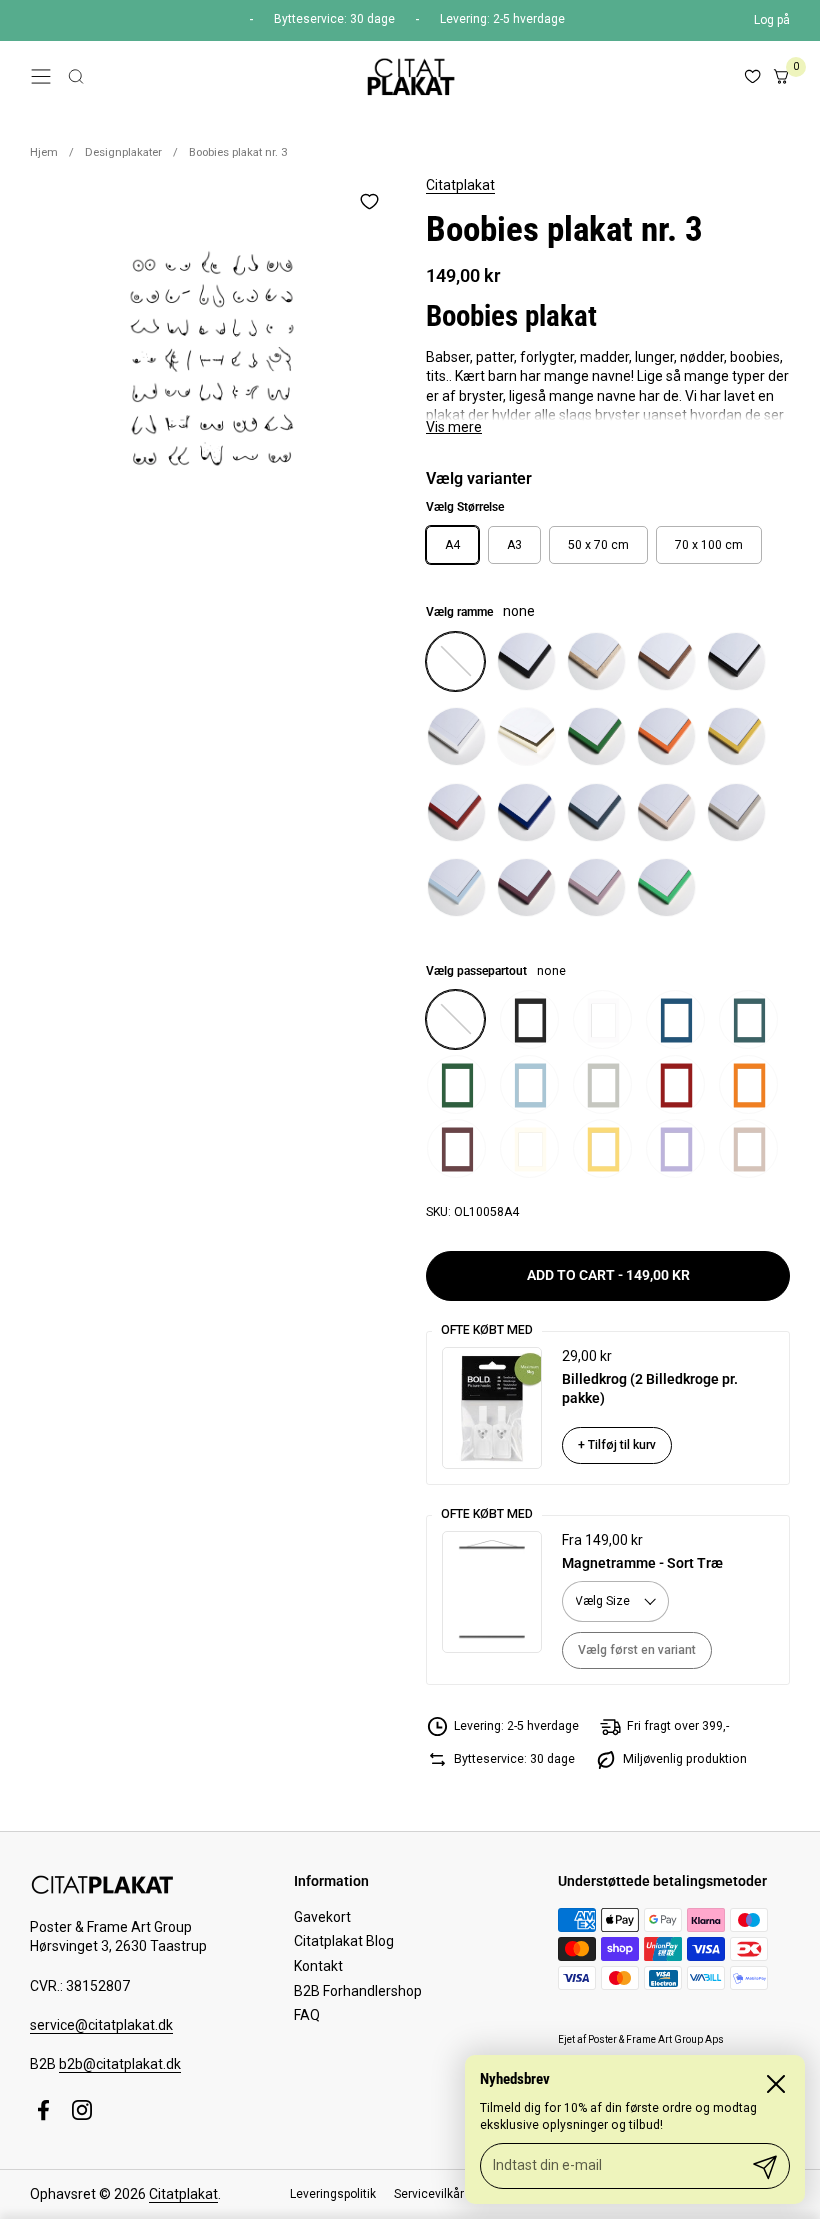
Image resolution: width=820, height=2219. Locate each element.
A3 (514, 545)
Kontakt (318, 1966)
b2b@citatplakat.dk (120, 2064)
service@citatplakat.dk (101, 2025)
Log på (772, 20)
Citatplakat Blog (344, 1941)
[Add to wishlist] (369, 201)
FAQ (307, 2015)
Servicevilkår (429, 2194)
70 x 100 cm (709, 545)
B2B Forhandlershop (358, 1991)
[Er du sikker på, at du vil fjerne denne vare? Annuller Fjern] (212, 358)
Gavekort (322, 1917)
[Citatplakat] (409, 76)
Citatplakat (460, 185)
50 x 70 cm (598, 545)
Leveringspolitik (333, 2194)
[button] (76, 76)
